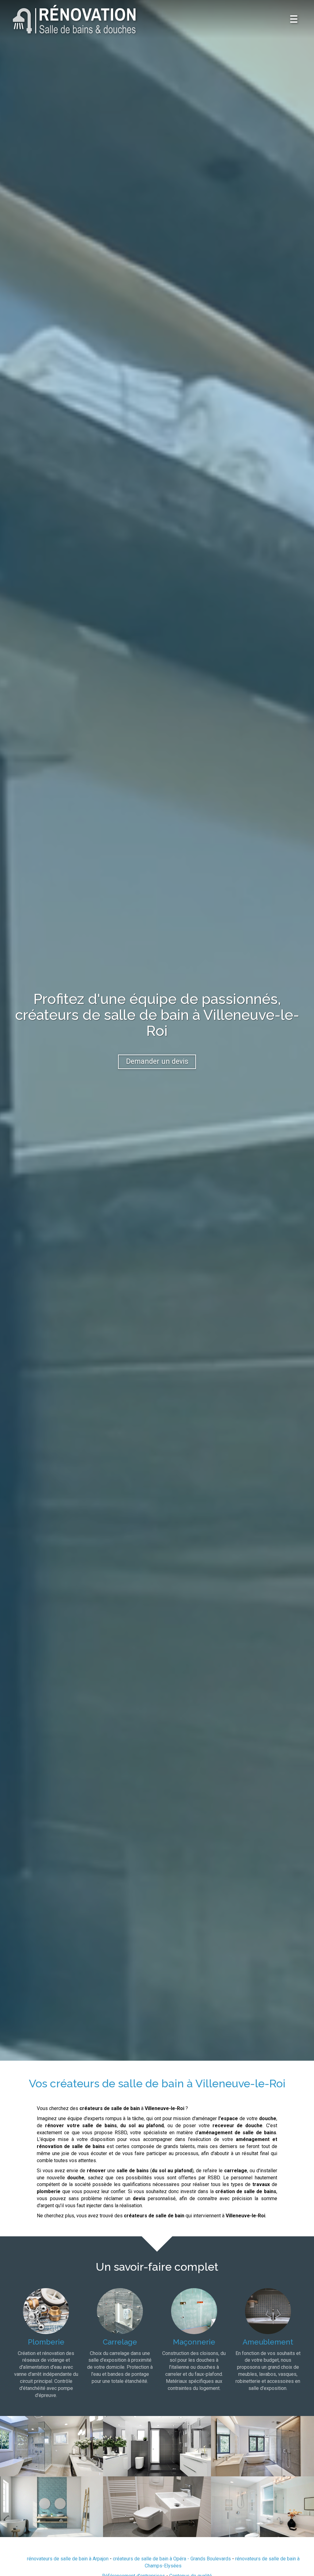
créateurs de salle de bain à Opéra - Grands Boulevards (172, 2559)
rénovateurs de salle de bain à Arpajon (68, 2559)
